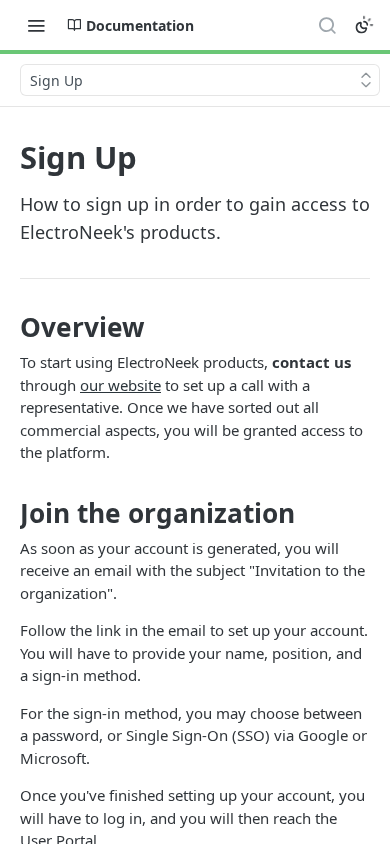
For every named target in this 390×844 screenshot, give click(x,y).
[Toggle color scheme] (364, 25)
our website (120, 385)
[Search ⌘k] (327, 25)
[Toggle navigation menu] (36, 25)
